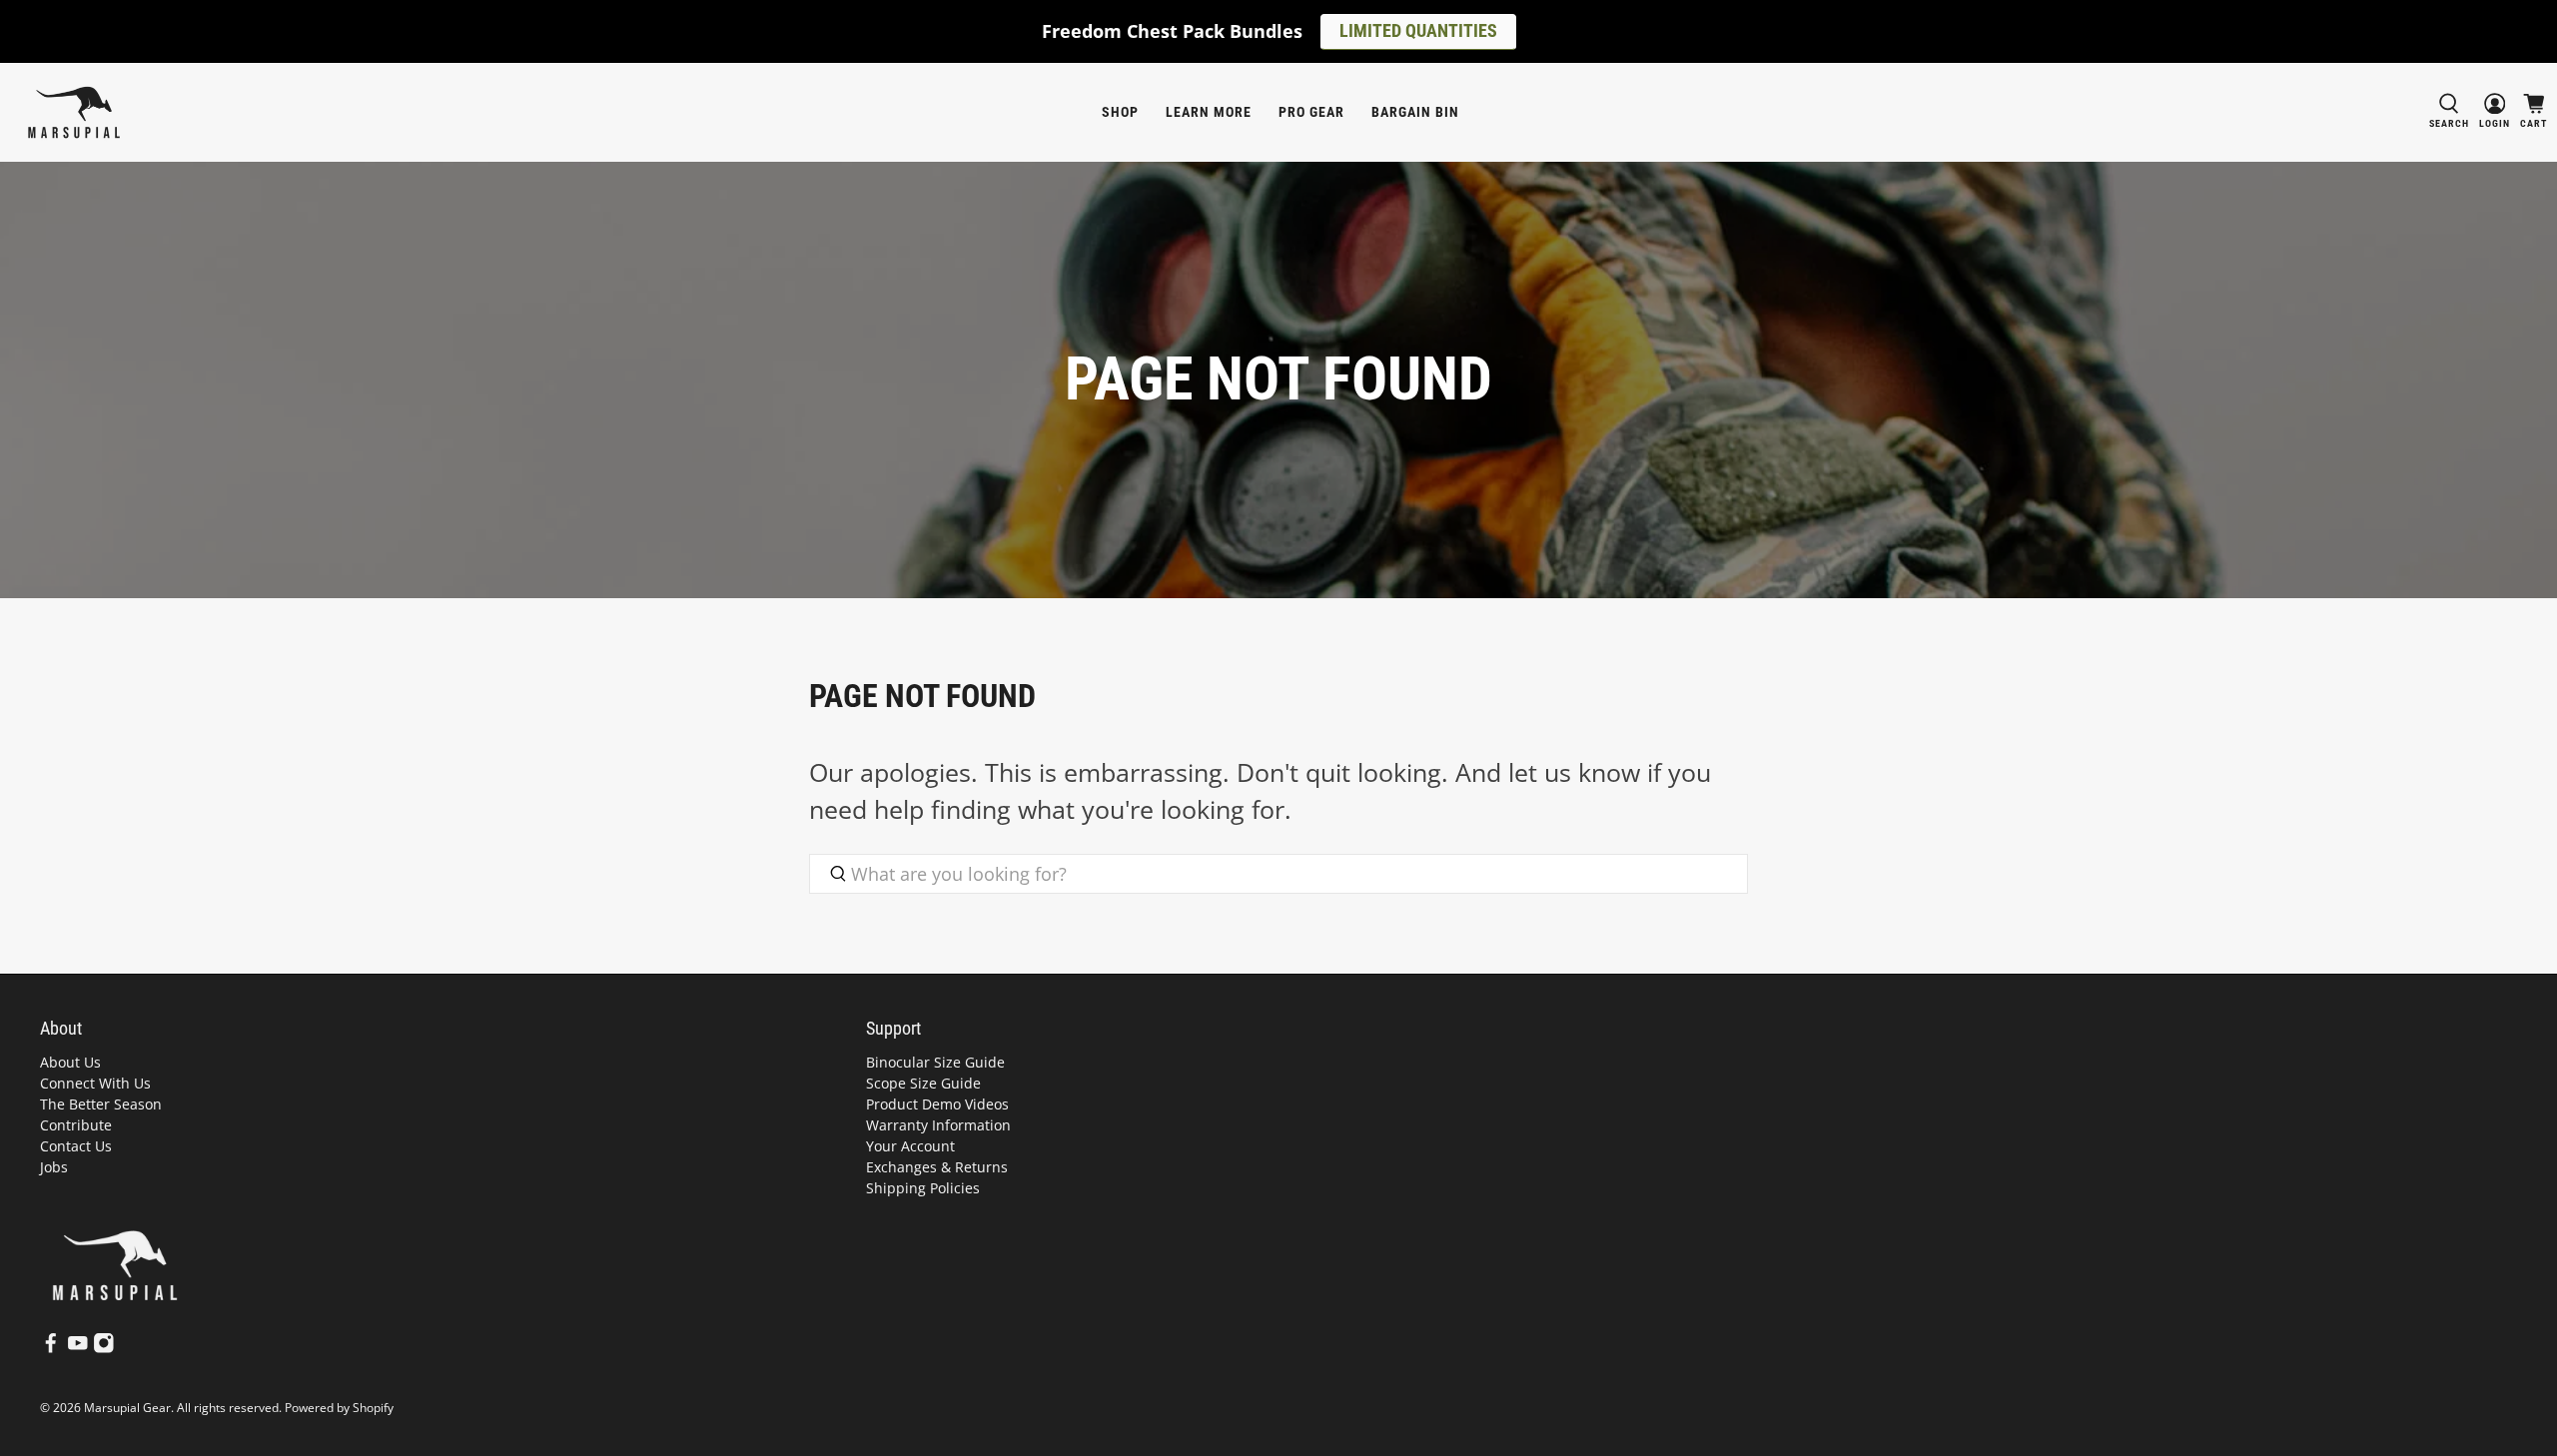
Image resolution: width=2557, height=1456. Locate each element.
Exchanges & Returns (937, 1167)
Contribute (76, 1125)
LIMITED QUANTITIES (1418, 30)
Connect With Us (95, 1083)
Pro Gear (1311, 112)
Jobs (54, 1167)
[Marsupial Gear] (74, 112)
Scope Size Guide (923, 1083)
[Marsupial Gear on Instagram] (104, 1349)
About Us (70, 1062)
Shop (1120, 112)
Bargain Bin (1415, 112)
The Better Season (101, 1104)
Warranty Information (938, 1125)
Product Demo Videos (937, 1104)
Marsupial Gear (127, 1408)
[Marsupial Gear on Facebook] (51, 1349)
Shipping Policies (923, 1188)
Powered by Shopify (339, 1408)
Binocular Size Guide (935, 1062)
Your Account (910, 1146)
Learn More (1209, 112)
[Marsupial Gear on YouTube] (78, 1349)
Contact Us (76, 1146)
